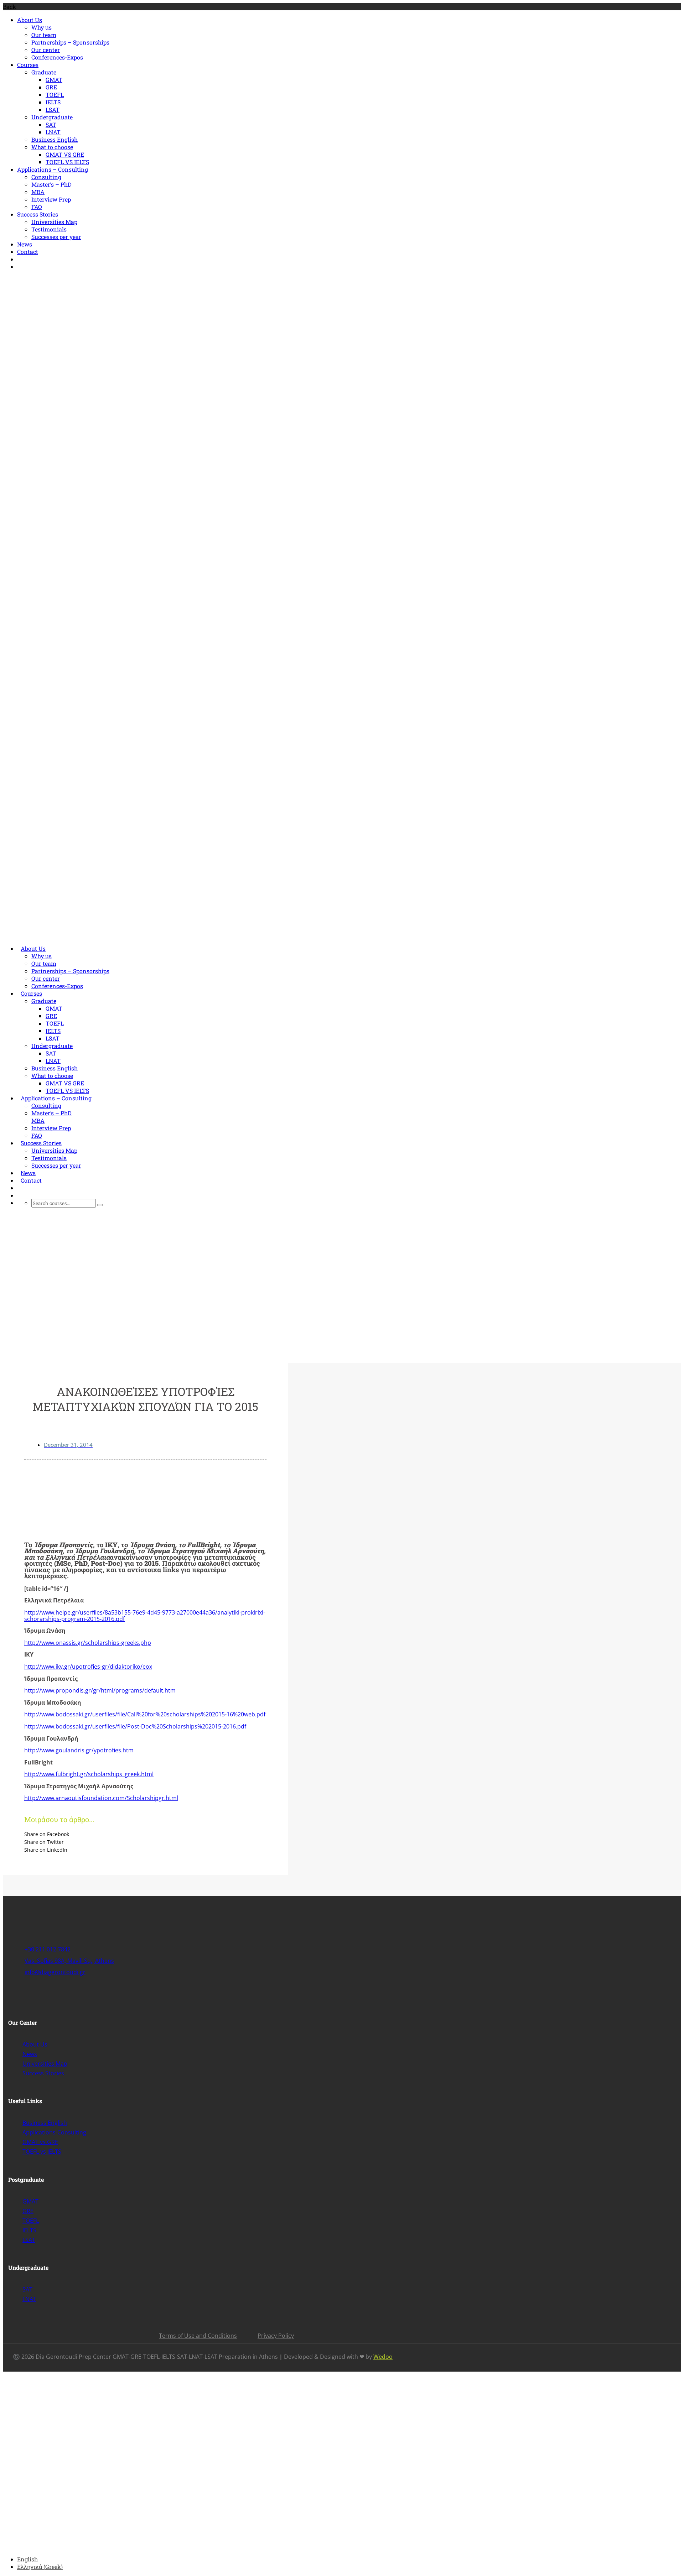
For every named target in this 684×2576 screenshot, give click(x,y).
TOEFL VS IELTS (67, 162)
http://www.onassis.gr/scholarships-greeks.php (88, 1643)
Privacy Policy (276, 2336)
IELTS (53, 102)
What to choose (52, 147)
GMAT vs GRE (40, 2142)
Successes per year (56, 237)
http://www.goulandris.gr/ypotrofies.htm (79, 1750)
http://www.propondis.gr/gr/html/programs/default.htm (100, 1690)
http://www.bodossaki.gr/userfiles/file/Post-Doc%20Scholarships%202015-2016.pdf (135, 1726)
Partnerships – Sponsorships (70, 42)
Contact (28, 252)
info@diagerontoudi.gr (101, 280)
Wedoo (383, 2357)
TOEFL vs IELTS (42, 2152)
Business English (45, 2123)
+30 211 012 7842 (41, 280)
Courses (28, 65)
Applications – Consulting (53, 169)
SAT (51, 124)
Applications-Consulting (54, 2132)
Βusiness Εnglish (55, 139)
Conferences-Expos (57, 57)
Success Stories (38, 214)
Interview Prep (51, 199)
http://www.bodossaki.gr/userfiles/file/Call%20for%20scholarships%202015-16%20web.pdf (145, 1714)
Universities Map (54, 222)
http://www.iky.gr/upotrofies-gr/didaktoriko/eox (88, 1667)
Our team (44, 35)
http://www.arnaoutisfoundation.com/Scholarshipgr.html (101, 1798)
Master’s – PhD (51, 184)
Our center (46, 50)
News (25, 244)
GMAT (54, 80)
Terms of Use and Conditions (198, 2336)
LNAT (53, 132)
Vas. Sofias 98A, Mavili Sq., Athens (69, 1961)
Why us (42, 27)
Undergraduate (52, 117)
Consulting (46, 177)
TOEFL (55, 95)
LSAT (53, 109)
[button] (145, 1834)
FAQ (37, 207)
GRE (51, 87)
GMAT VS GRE (65, 154)
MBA (38, 192)
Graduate (44, 72)
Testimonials (49, 229)
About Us (30, 20)
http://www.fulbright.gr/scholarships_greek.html (89, 1774)
